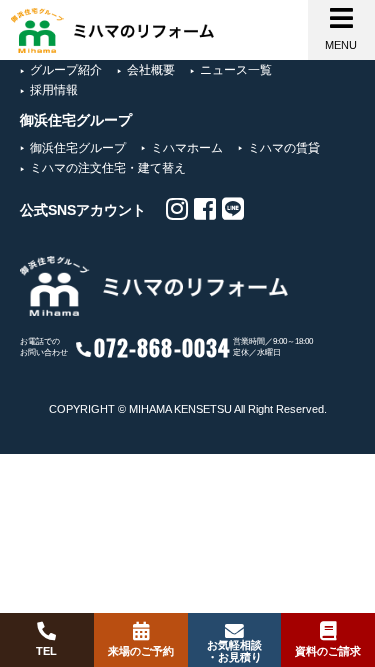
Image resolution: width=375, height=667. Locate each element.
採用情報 (54, 90)
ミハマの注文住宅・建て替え (108, 168)
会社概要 (151, 70)
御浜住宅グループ (78, 148)
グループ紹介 (66, 70)
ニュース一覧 (236, 70)
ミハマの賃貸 (284, 148)
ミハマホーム (187, 148)
